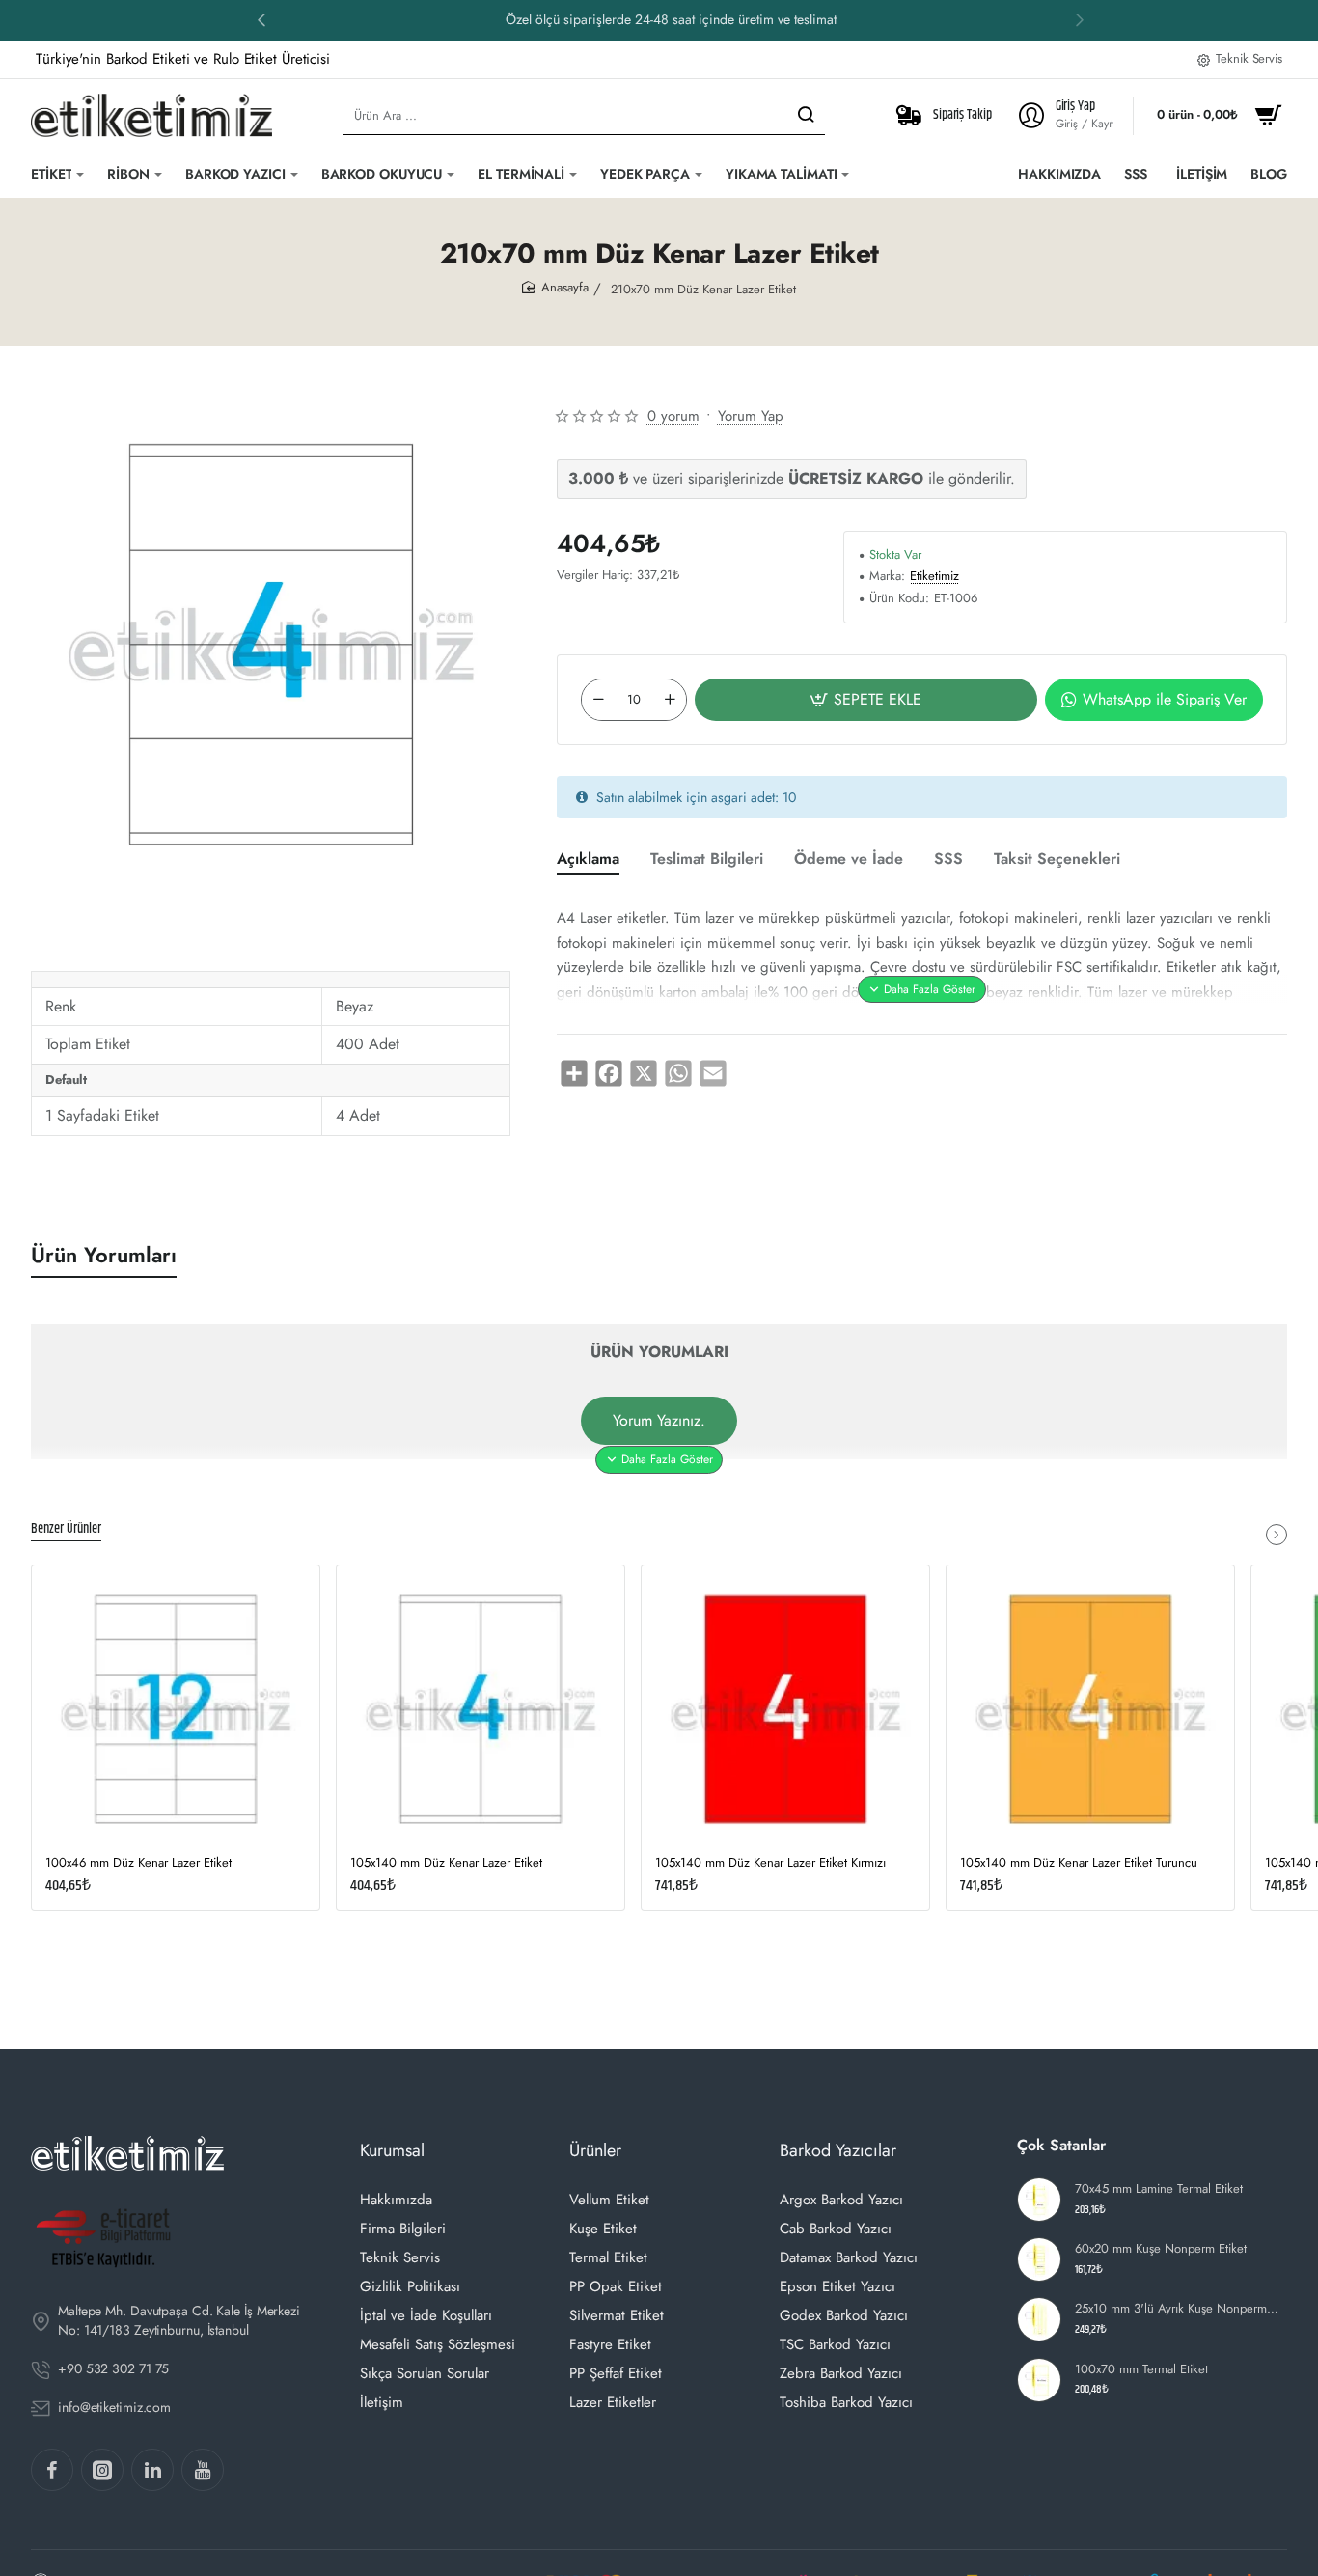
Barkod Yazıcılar (838, 2150)
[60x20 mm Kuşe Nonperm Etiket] (1039, 2259)
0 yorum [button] (673, 416)
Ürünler (595, 2150)
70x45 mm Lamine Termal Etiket (1159, 2189)
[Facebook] (52, 2470)
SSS (948, 859)
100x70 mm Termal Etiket (1141, 2370)
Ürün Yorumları (104, 1255)
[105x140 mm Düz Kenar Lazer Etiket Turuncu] (1090, 1709)
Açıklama (588, 859)
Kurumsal (392, 2150)
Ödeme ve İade (849, 859)
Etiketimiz (934, 577)
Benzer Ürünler (66, 1530)
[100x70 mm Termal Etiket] (1039, 2380)
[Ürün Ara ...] (806, 115)
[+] (670, 700)
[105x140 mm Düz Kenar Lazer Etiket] (481, 1709)
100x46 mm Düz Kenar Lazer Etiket (138, 1863)
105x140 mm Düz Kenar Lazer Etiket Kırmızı (770, 1863)
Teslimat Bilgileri (707, 859)
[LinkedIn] (152, 2470)
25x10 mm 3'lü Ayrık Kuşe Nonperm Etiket (1179, 2309)
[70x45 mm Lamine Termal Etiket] (1039, 2200)
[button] (261, 19)
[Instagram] (102, 2470)
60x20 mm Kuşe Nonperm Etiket (1161, 2249)
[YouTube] (203, 2470)
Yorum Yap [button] (751, 416)
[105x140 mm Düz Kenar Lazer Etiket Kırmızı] (785, 1709)
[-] (598, 700)
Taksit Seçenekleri (1057, 859)
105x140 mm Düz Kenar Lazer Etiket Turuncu (1079, 1863)
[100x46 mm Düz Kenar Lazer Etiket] (176, 1709)
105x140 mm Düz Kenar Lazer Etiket (446, 1863)
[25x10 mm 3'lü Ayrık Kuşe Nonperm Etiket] (1039, 2319)
